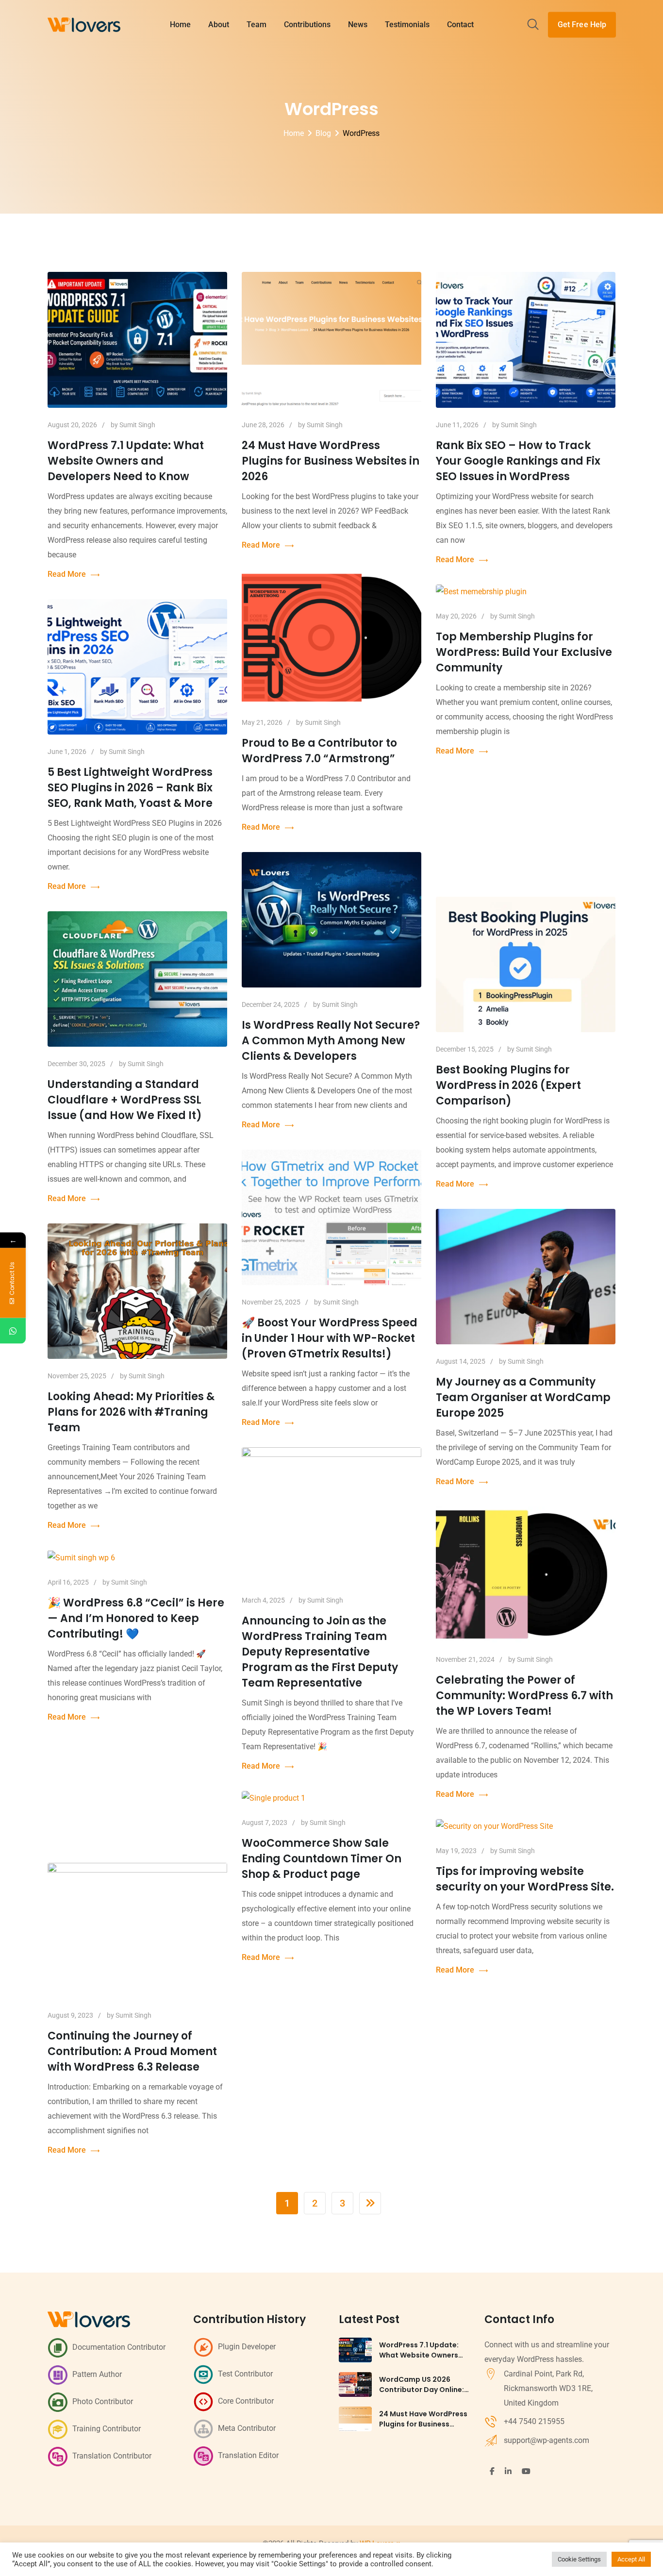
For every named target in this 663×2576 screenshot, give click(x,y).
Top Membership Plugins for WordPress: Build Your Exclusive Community (524, 652)
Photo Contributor (103, 2401)
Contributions (307, 25)
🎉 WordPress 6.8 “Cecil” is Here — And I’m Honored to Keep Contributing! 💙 (136, 1618)
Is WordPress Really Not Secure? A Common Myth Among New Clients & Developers (331, 1041)
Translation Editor (248, 2455)
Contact (460, 25)
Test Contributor (245, 2374)
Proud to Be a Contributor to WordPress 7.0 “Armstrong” (319, 751)
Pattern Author (97, 2374)
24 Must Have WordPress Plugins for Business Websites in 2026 (331, 461)
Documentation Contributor (119, 2347)
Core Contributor (246, 2401)
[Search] (533, 25)
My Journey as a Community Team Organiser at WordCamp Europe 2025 (523, 1397)
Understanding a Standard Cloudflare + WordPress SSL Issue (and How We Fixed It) (125, 1100)
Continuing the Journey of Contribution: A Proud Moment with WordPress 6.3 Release (132, 2051)
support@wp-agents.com (547, 2440)
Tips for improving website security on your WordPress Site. (525, 1879)
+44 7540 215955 (534, 2421)
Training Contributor (107, 2429)
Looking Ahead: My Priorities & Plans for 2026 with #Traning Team (131, 1412)
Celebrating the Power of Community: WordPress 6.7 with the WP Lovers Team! (524, 1696)
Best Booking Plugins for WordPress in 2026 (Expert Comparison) (508, 1085)
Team (257, 25)
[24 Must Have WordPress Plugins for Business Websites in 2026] (355, 2419)
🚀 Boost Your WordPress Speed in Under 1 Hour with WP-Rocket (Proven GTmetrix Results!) (330, 1338)
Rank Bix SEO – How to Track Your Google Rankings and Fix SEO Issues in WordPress (518, 461)
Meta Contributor (247, 2428)
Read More (67, 574)
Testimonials (407, 25)
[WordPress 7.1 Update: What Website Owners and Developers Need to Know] (355, 2350)
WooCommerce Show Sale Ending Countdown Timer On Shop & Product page (322, 1859)
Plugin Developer (247, 2347)
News (358, 25)
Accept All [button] (631, 2559)
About (219, 25)
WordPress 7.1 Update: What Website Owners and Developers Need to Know (126, 461)
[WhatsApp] (13, 1331)
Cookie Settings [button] (579, 2559)
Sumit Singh (137, 425)
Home (180, 25)
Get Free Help (582, 25)
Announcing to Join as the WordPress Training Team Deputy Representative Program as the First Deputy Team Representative (320, 1652)
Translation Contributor (112, 2456)
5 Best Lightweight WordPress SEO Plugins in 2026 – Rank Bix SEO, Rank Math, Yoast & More (130, 788)
